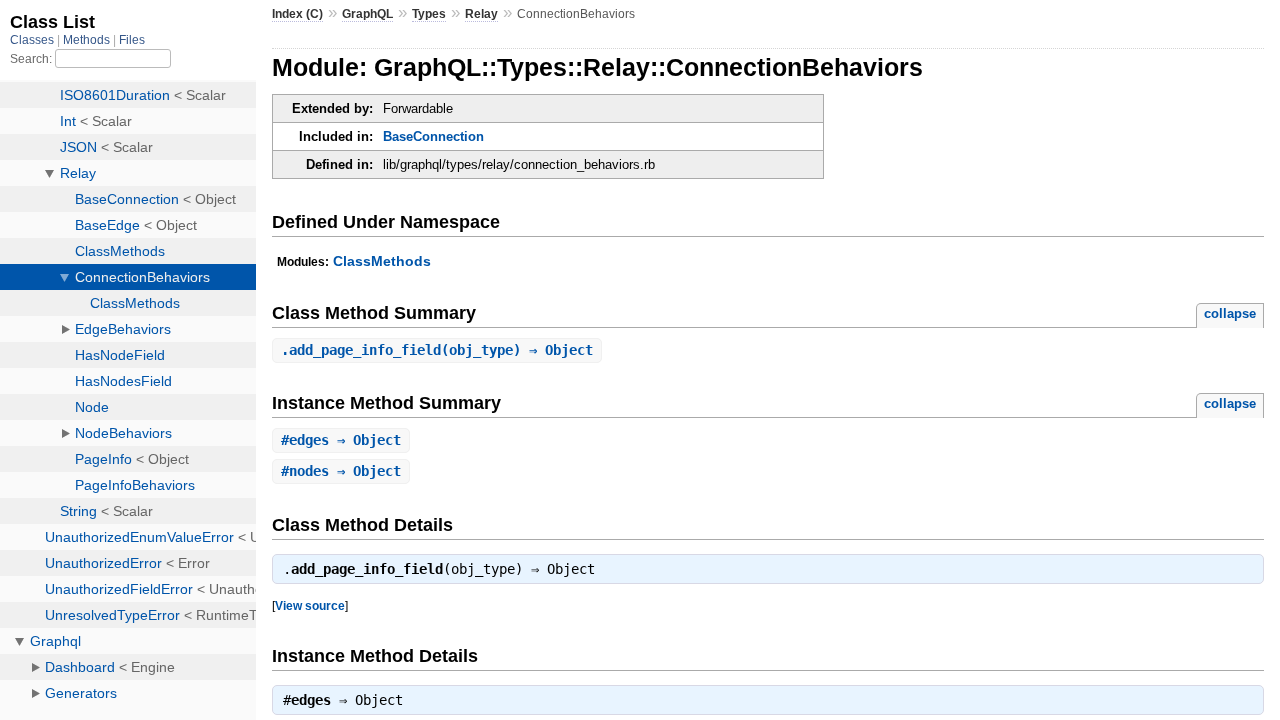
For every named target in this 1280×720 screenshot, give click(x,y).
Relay (481, 14)
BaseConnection (433, 136)
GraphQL (367, 14)
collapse (1230, 313)
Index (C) (297, 14)
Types (429, 14)
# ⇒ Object (341, 440)
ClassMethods (382, 261)
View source (310, 605)
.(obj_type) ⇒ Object (437, 350)
